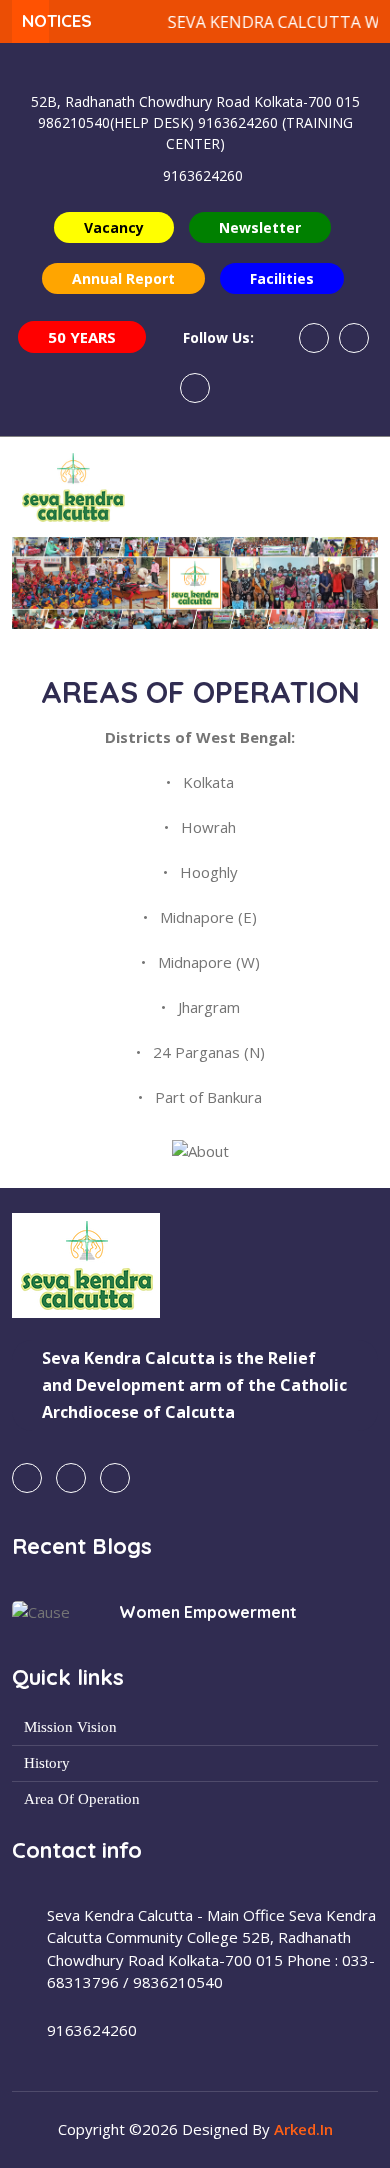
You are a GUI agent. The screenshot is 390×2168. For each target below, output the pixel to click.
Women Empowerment (208, 1612)
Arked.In (303, 2129)
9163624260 (203, 175)
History (47, 1763)
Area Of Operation (82, 1799)
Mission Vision (70, 1727)
